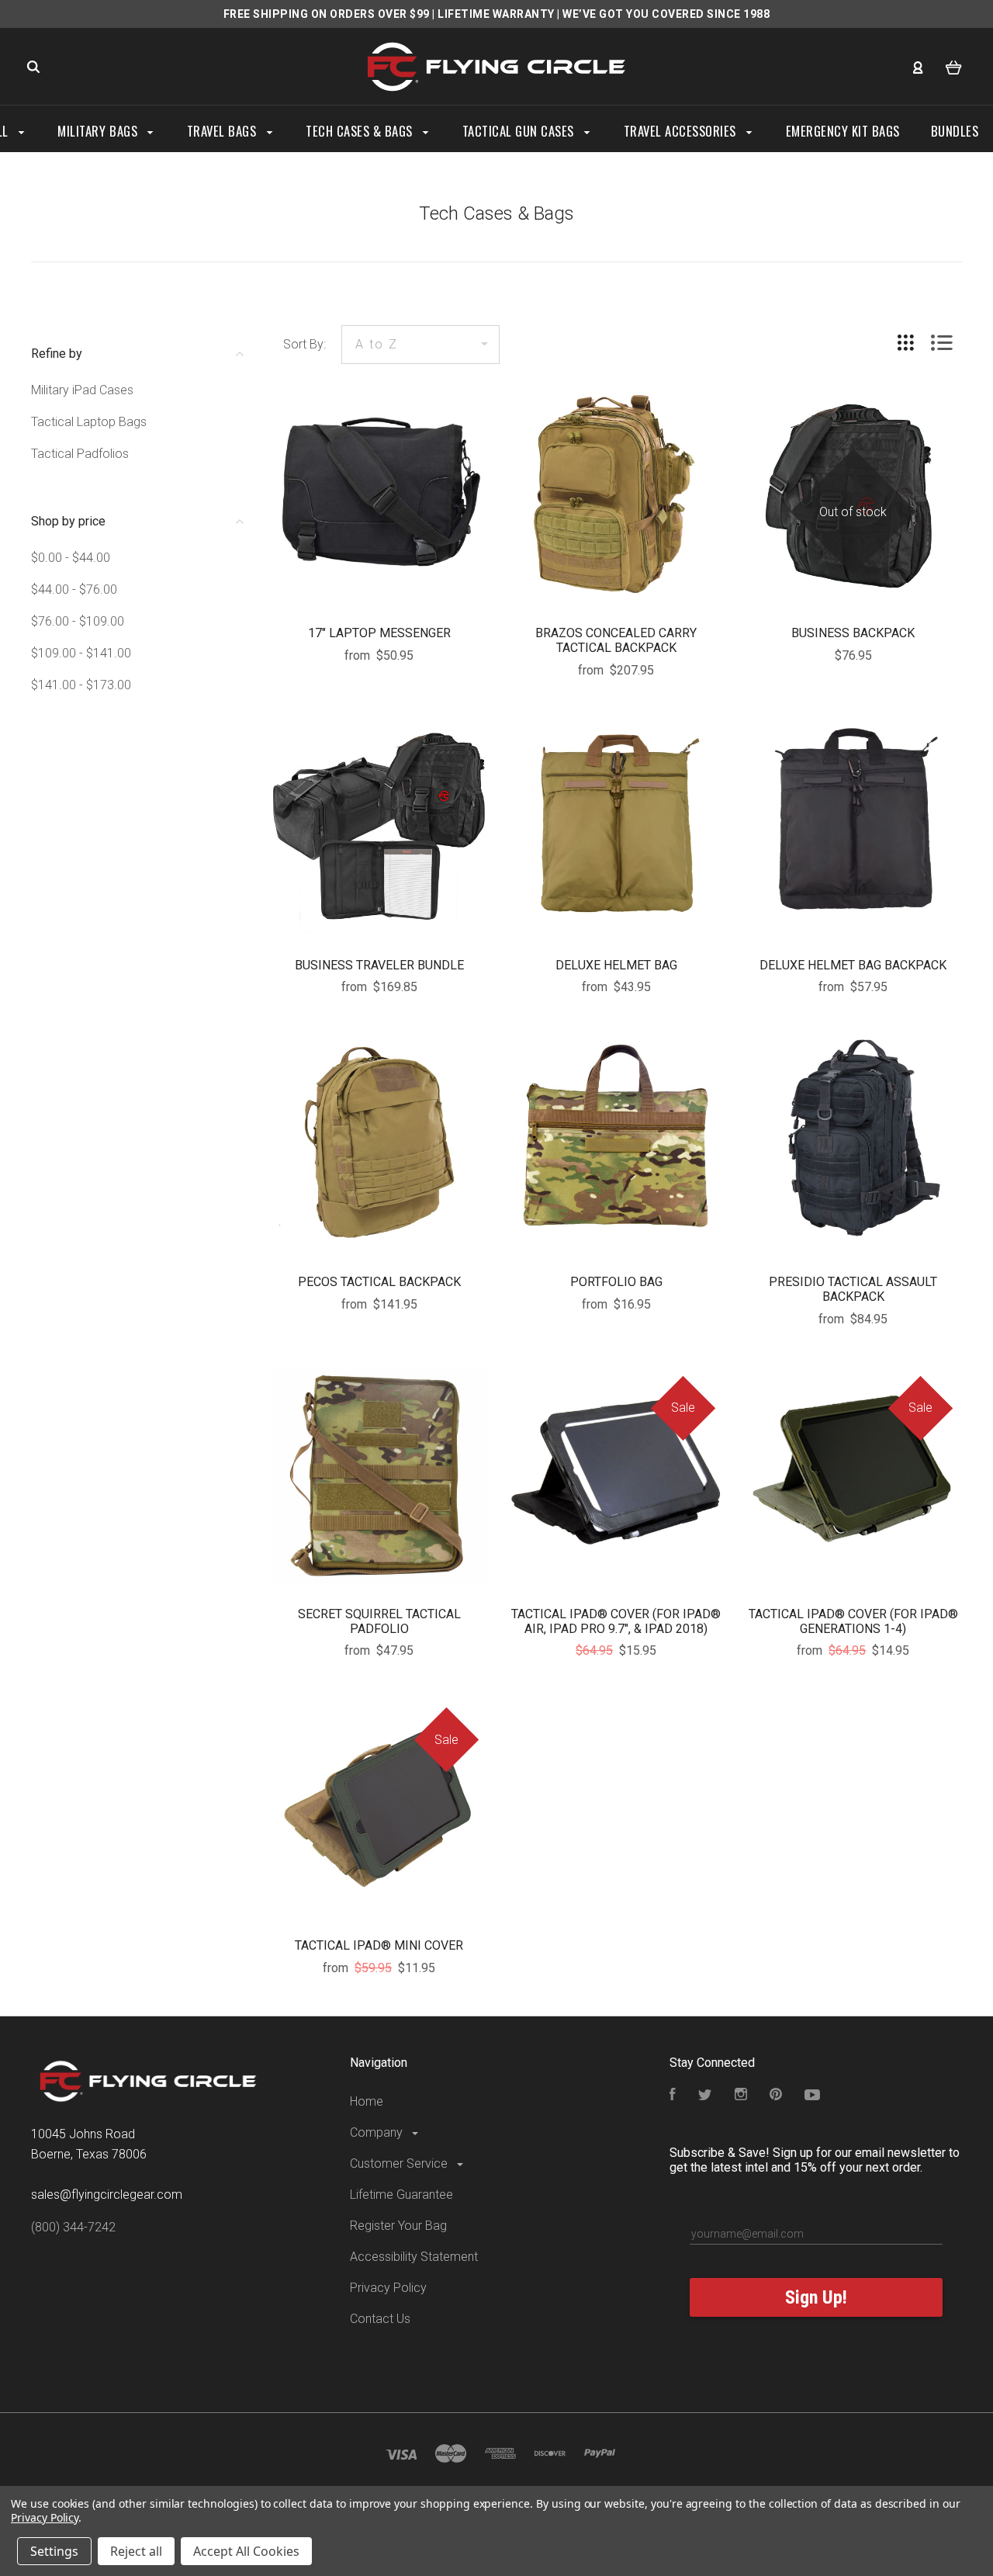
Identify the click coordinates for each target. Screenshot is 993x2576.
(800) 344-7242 (73, 2227)
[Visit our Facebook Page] (673, 2096)
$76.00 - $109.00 (78, 621)
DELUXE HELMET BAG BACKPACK (853, 965)
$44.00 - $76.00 (74, 589)
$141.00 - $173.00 (81, 685)
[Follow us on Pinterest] (776, 2096)
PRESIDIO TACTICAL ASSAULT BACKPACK (853, 1289)
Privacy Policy (388, 2288)
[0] (954, 67)
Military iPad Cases (82, 390)
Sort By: (304, 344)
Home (367, 2101)
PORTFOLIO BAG (616, 1282)
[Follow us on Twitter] (705, 2096)
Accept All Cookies (246, 2551)
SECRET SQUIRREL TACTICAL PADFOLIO (379, 1621)
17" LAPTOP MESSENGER (379, 633)
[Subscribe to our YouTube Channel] (812, 2096)
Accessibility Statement (414, 2257)
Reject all (136, 2551)
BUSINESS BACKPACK (853, 633)
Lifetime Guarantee (401, 2195)
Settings (54, 2551)
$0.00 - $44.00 (71, 558)
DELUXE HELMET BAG (616, 965)
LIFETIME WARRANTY (496, 14)
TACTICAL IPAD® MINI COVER (379, 1945)
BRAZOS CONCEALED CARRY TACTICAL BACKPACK (616, 640)
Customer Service (400, 2163)
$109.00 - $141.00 (81, 653)
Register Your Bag (398, 2226)
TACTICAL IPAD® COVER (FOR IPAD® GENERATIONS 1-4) (853, 1621)
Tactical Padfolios (80, 454)
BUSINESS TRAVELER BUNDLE (379, 965)
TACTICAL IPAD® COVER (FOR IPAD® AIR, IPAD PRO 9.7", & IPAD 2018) (616, 1621)
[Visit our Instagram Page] (741, 2096)
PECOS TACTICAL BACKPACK (379, 1282)
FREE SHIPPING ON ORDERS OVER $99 (327, 14)
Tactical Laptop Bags (89, 422)
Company (378, 2132)
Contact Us (380, 2319)
